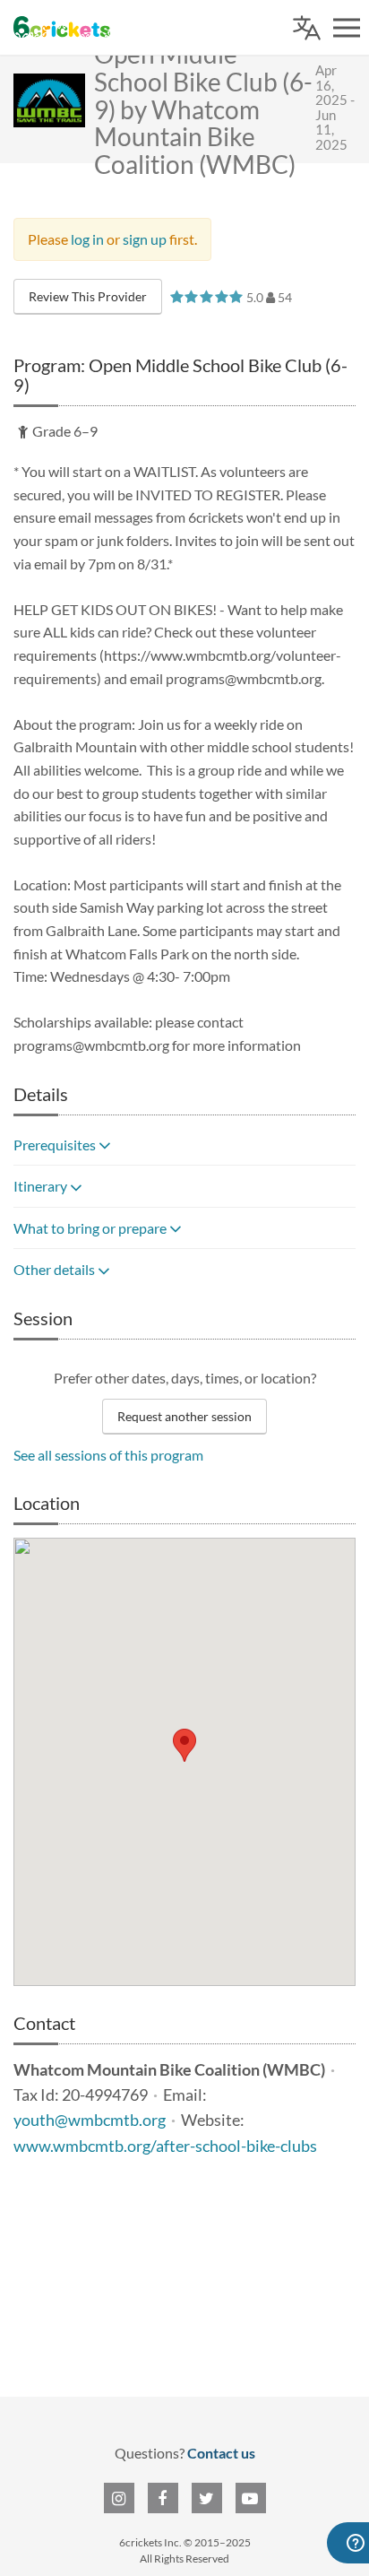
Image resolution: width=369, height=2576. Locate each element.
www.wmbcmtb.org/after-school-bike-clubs (165, 2146)
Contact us (221, 2453)
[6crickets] (62, 27)
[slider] (206, 296)
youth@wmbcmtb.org (90, 2120)
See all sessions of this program (108, 1455)
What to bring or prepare (91, 1228)
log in (87, 239)
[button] (184, 1745)
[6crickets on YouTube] (251, 2498)
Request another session (184, 1416)
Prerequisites (56, 1145)
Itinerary (42, 1186)
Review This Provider (88, 296)
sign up (145, 239)
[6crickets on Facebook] (163, 2498)
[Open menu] (347, 28)
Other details (56, 1269)
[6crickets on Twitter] (207, 2498)
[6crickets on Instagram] (119, 2498)
